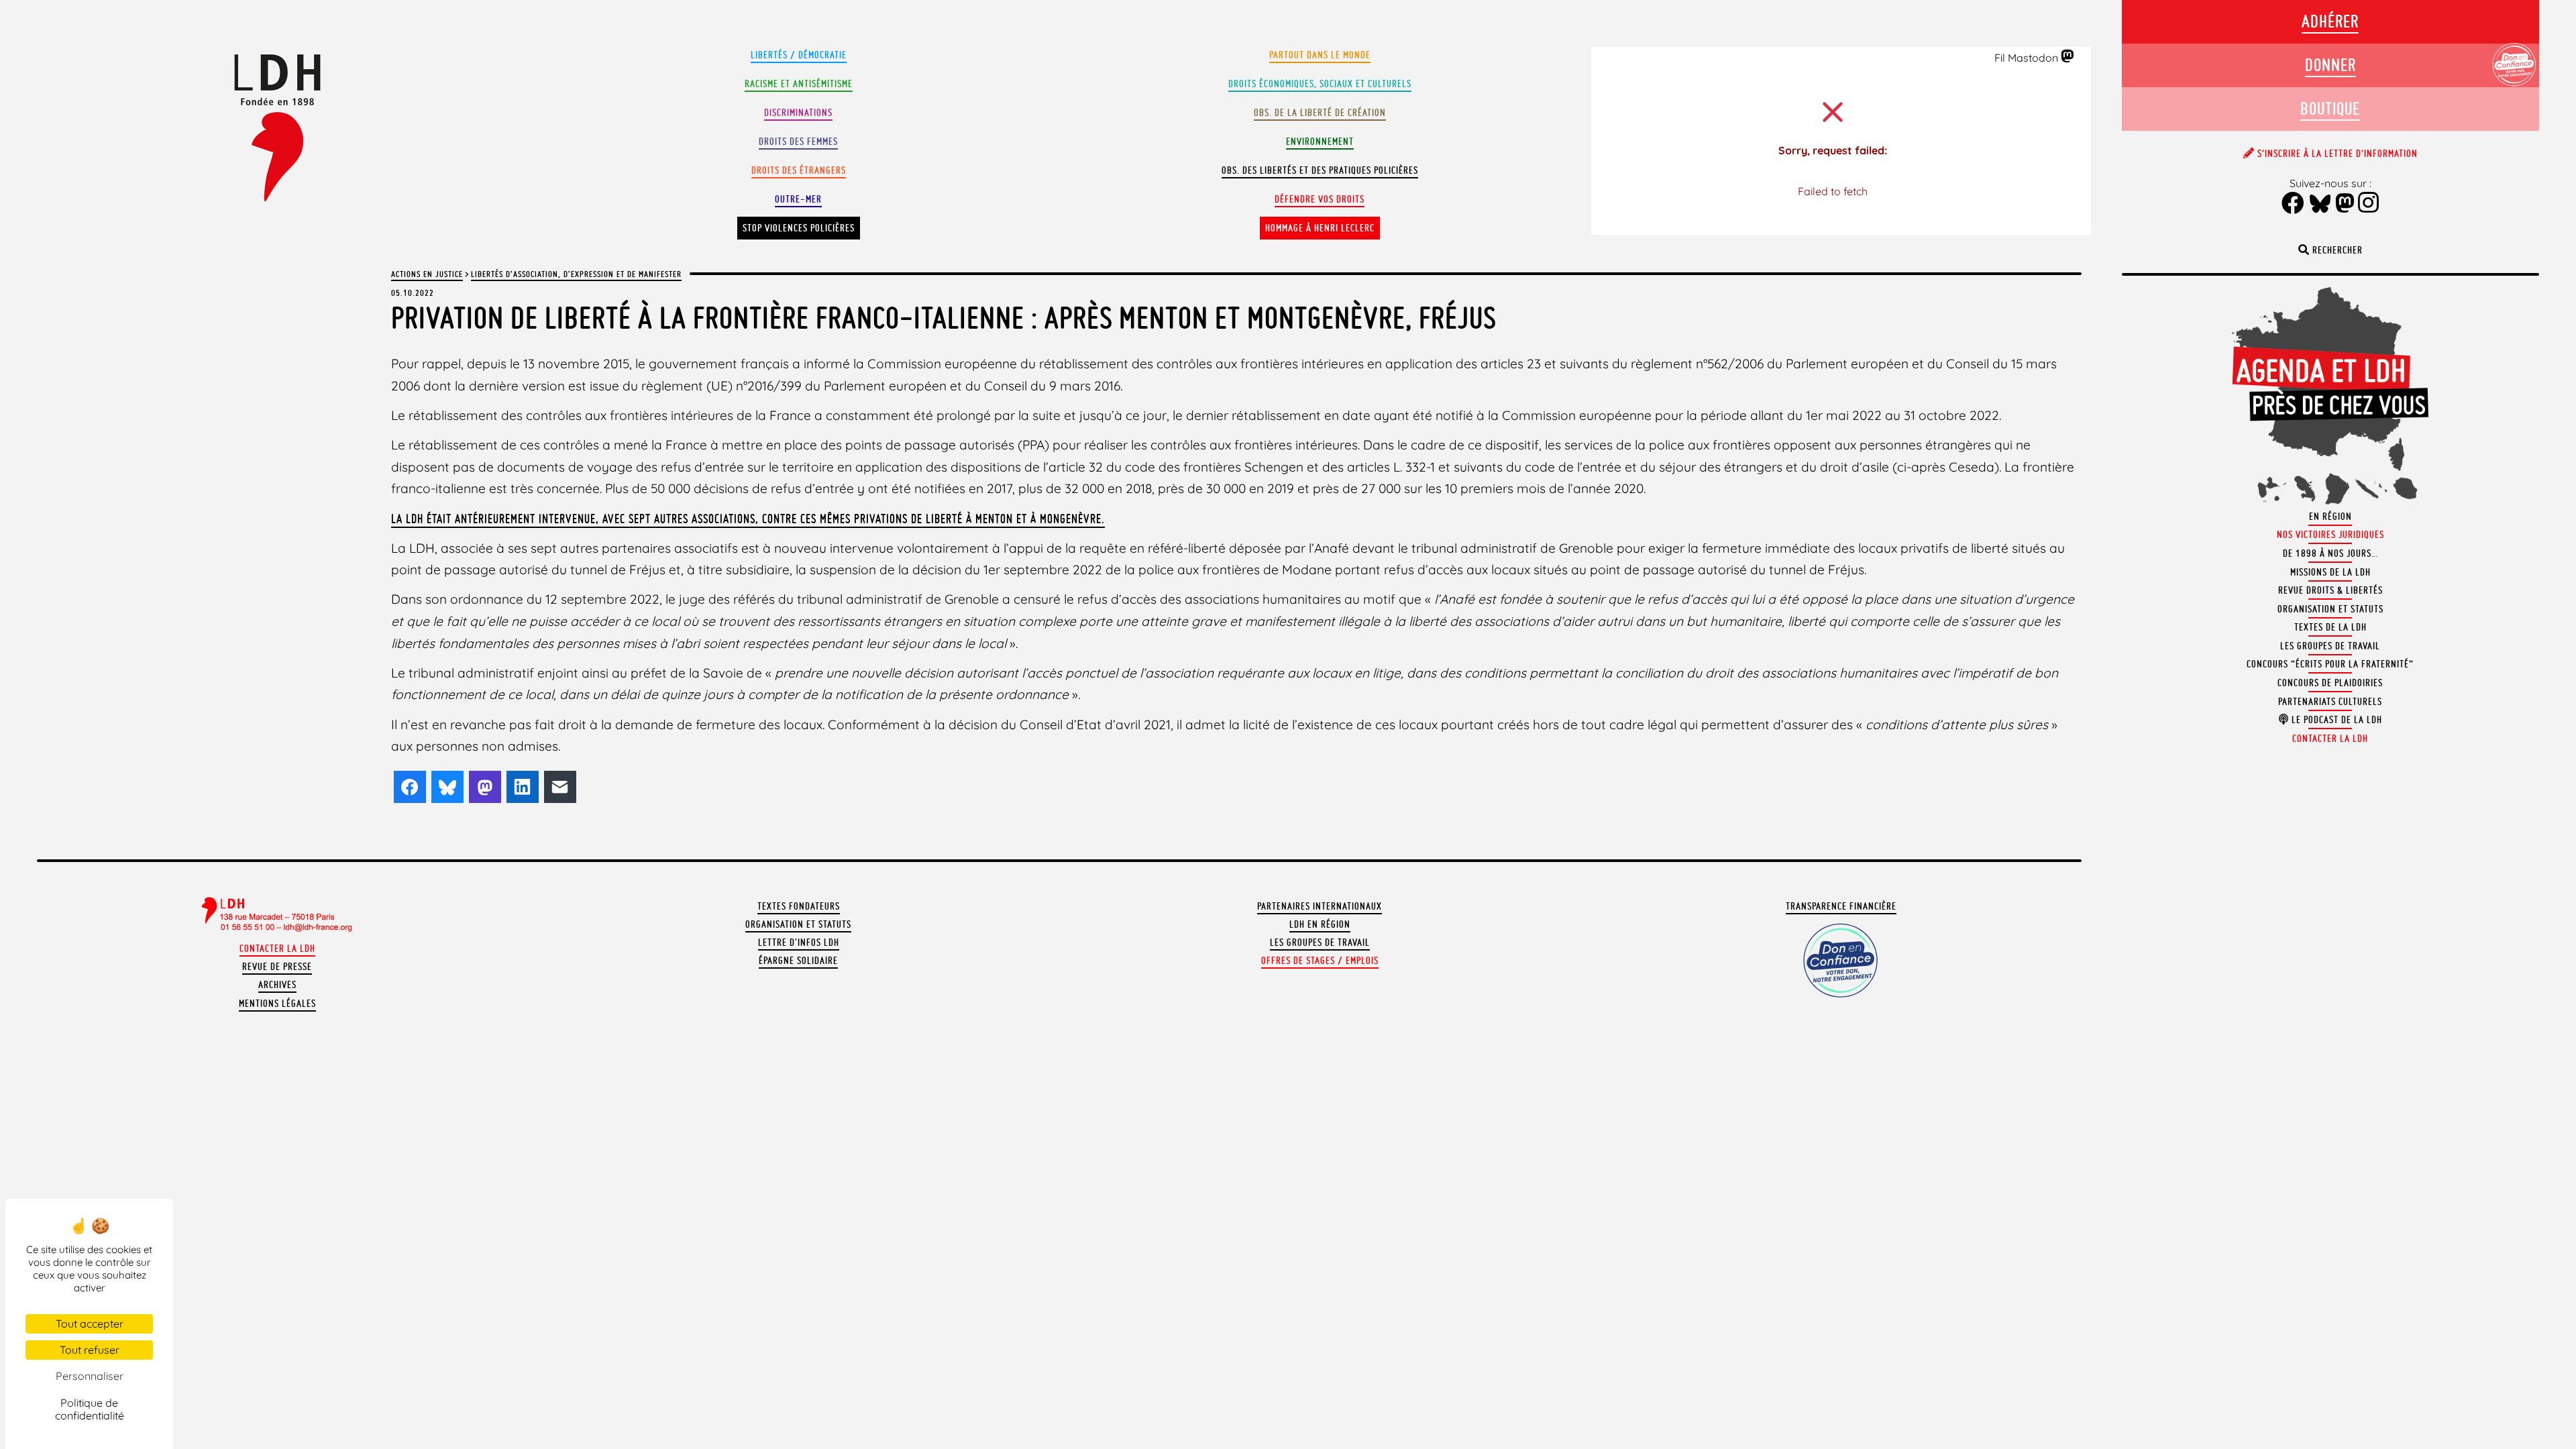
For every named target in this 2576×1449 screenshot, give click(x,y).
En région (2330, 517)
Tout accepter (90, 1324)
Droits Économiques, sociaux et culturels (1320, 84)
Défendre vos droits (1320, 199)
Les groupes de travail (1320, 943)
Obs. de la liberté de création (1320, 113)
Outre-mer (798, 199)
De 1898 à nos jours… (2330, 553)
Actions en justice (427, 274)
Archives (277, 985)
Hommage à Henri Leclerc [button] (1320, 228)
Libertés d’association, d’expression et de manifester (576, 274)
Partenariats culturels (2330, 702)
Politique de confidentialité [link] (90, 1409)
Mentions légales (277, 1004)
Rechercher (2336, 250)
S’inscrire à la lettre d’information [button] (2336, 154)
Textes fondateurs (799, 906)
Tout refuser (90, 1350)
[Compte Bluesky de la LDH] (2320, 205)
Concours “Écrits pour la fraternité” (2330, 664)
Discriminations (798, 113)
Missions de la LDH (2330, 572)
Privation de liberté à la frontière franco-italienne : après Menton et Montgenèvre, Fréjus (944, 318)
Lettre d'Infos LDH (799, 943)
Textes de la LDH (2330, 627)
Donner (2330, 65)
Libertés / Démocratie (799, 55)
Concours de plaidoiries (2330, 683)
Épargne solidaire (798, 961)
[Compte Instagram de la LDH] (2369, 204)
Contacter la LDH (277, 949)
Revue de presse (277, 967)
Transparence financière (1841, 906)
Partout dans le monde (1320, 55)
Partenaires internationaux (1320, 906)
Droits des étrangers (799, 170)
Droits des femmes (798, 142)
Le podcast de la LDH (2336, 720)
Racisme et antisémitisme (799, 84)
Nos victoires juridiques (2330, 535)
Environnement (1320, 142)
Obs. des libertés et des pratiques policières (1320, 170)
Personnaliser (90, 1376)
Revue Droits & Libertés (2330, 590)
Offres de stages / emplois (1320, 961)
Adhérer (2330, 21)
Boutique (2330, 108)
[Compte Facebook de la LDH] (2293, 204)
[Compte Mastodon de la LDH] (2068, 57)
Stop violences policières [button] (799, 228)
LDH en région (1320, 924)
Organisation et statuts (798, 924)
